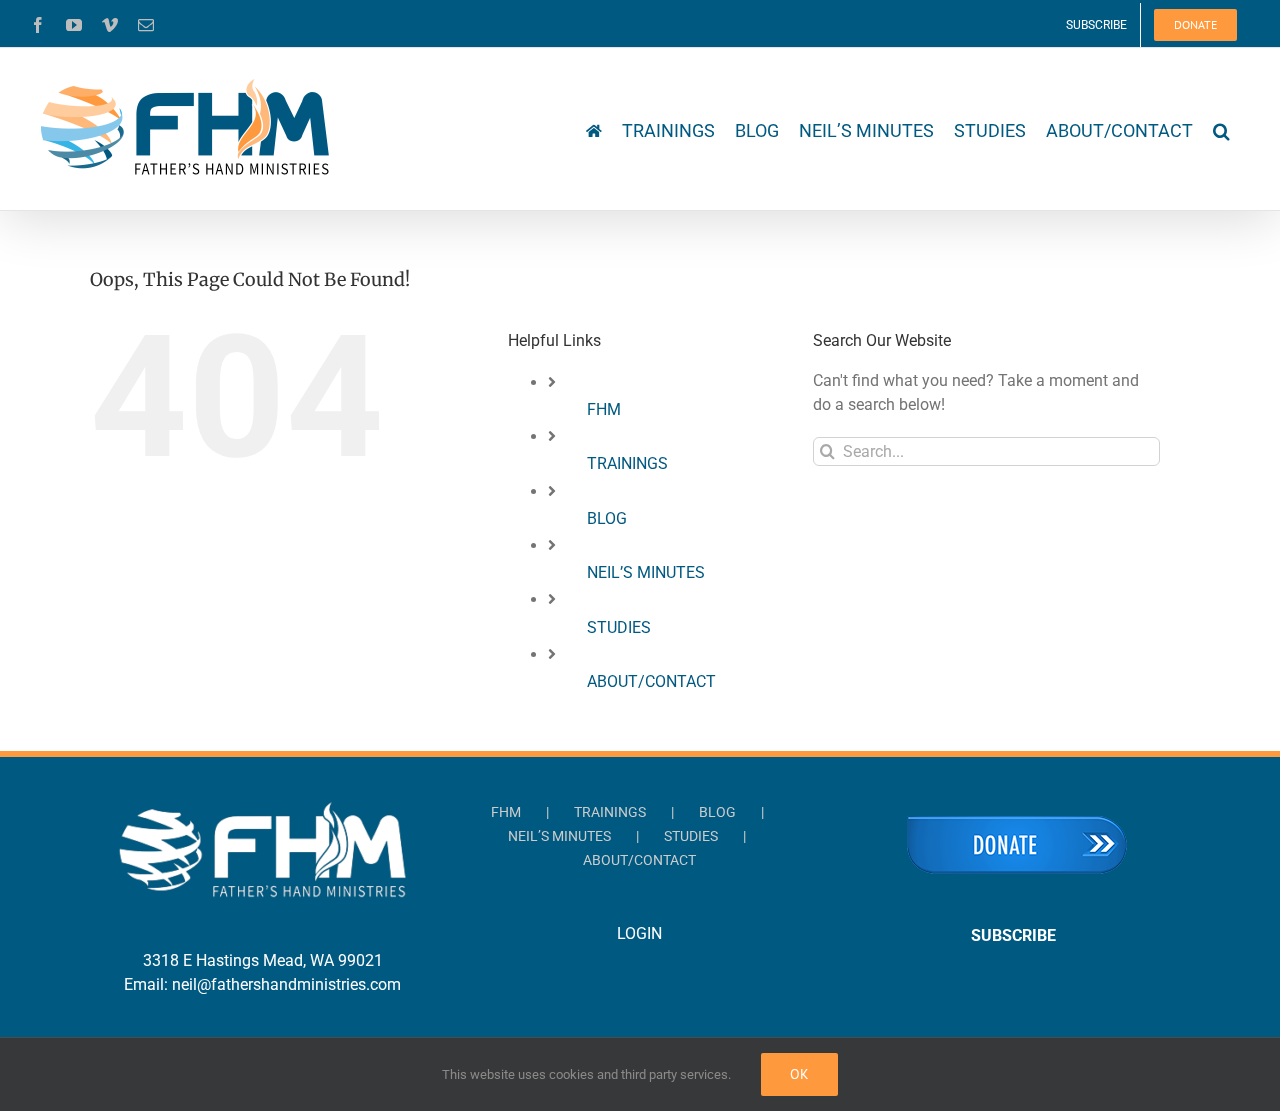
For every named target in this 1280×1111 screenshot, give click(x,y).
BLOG (607, 518)
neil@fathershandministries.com (286, 984)
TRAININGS (627, 463)
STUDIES (619, 627)
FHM (604, 409)
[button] (1221, 129)
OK (799, 1074)
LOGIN (639, 933)
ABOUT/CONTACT (651, 681)
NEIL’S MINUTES (646, 572)
